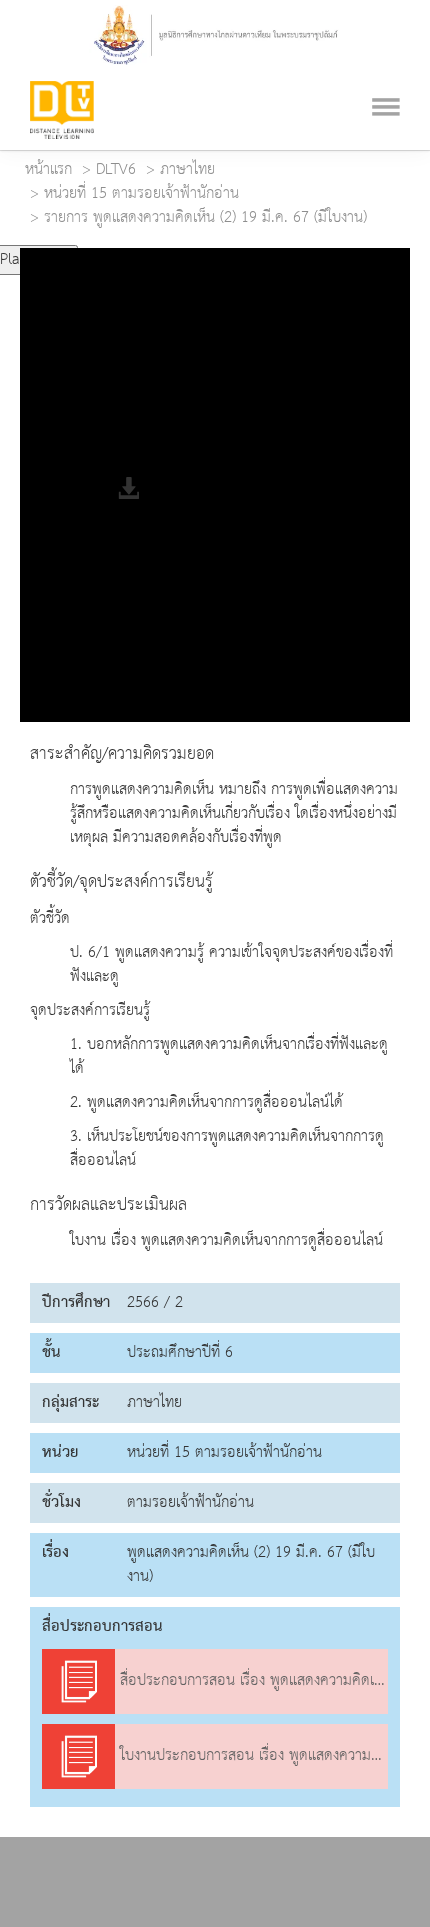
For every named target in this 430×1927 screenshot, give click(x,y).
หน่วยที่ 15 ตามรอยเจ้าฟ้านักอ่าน (141, 194)
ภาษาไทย (187, 170)
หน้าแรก (48, 170)
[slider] (163, 251)
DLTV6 (116, 170)
